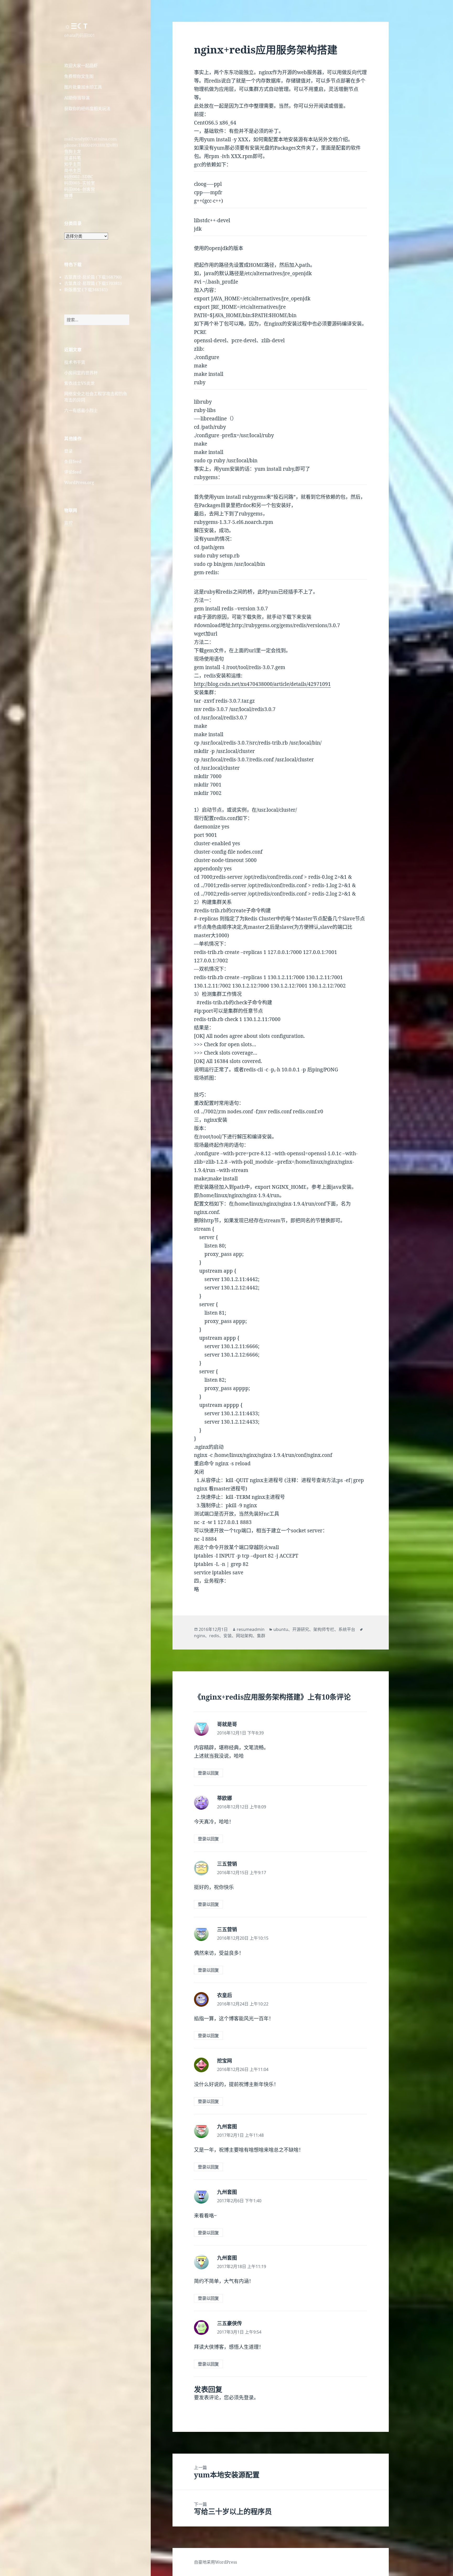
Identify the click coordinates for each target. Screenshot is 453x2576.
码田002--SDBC (79, 177)
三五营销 (227, 1864)
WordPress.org (79, 482)
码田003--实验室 (80, 183)
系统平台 (347, 1629)
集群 (261, 1636)
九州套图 (227, 2127)
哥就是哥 (227, 1724)
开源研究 (301, 1629)
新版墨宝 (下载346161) (86, 290)
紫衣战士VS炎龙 (79, 383)
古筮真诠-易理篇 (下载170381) (93, 283)
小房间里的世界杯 (81, 373)
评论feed (73, 472)
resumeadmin (251, 1629)
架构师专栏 (324, 1629)
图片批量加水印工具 (83, 87)
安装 (228, 1636)
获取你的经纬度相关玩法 (87, 109)
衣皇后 (225, 1995)
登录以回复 (208, 1773)
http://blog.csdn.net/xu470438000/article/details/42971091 (262, 684)
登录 (68, 451)
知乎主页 (73, 164)
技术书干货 (75, 362)
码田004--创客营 (80, 189)
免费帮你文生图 (79, 76)
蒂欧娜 (225, 1798)
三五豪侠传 (230, 2323)
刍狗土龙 (73, 151)
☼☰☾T (76, 26)
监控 (68, 523)
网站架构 (244, 1636)
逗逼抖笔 (73, 158)
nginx (199, 1636)
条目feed (73, 462)
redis (214, 1636)
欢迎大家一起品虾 (81, 66)
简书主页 (73, 170)
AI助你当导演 (77, 98)
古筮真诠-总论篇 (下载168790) (93, 277)
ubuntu (281, 1629)
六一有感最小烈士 (81, 410)
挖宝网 (225, 2061)
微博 (68, 196)
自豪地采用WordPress (215, 2562)
